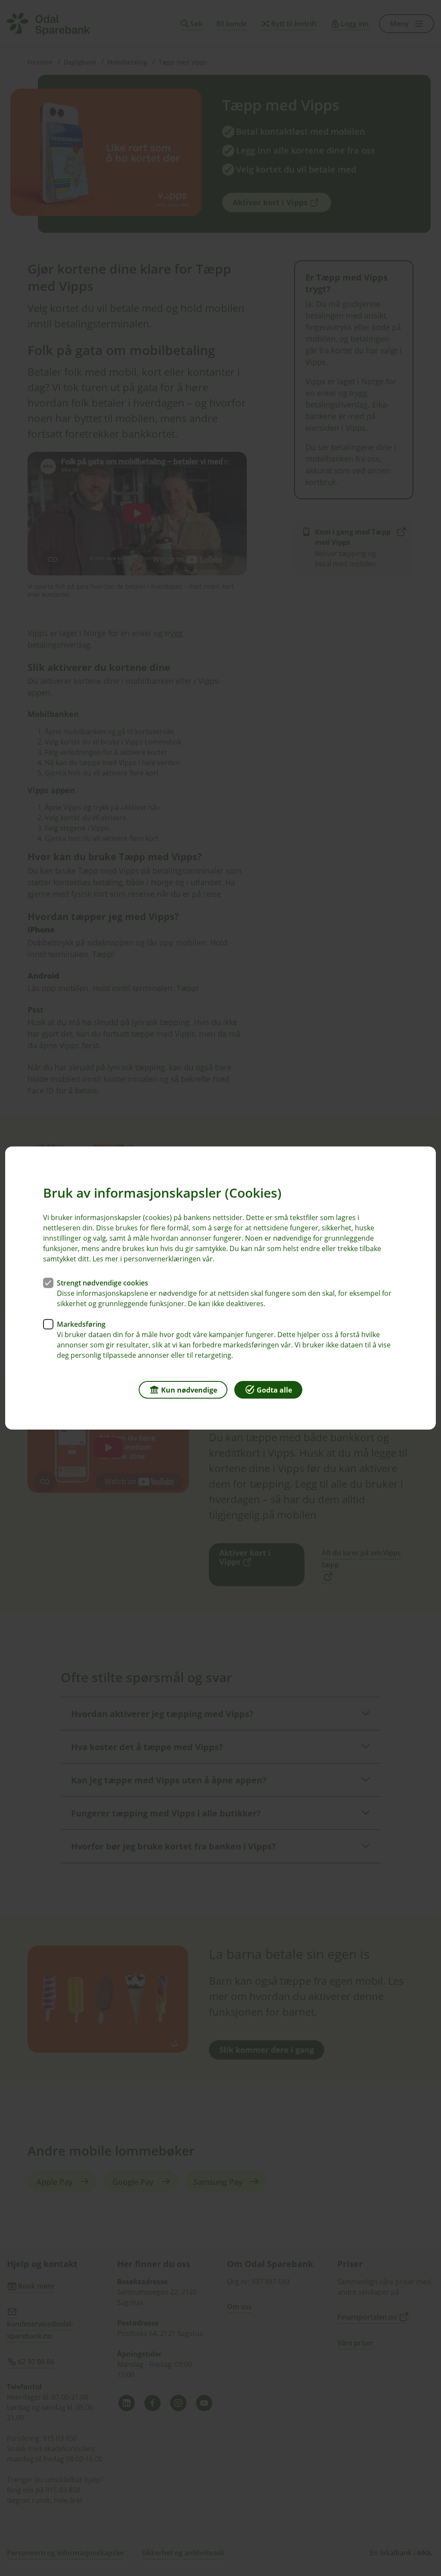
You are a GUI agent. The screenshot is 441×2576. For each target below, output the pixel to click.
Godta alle (274, 1390)
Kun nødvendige (189, 1390)
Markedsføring (81, 1324)
